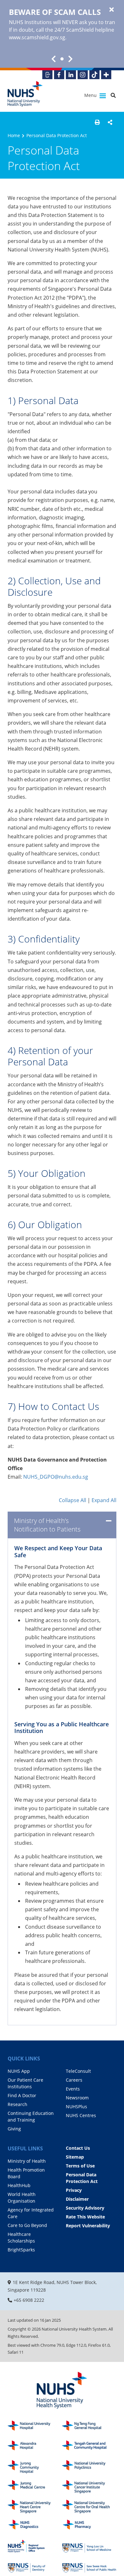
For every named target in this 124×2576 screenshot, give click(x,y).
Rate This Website (85, 2217)
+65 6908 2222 (29, 2300)
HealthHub (19, 2185)
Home (14, 135)
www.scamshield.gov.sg (37, 37)
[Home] (62, 2391)
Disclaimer (77, 2199)
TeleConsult (78, 2071)
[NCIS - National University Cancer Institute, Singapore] (89, 2487)
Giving (14, 2129)
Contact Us (78, 2148)
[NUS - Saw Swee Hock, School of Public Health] (89, 2566)
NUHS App (19, 2071)
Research (17, 2104)
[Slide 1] (62, 59)
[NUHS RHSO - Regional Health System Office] (35, 2546)
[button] (97, 122)
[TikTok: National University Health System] (94, 75)
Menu (91, 95)
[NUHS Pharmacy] (89, 2526)
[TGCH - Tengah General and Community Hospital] (89, 2447)
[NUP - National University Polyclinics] (89, 2467)
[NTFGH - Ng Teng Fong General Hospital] (89, 2427)
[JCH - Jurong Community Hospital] (35, 2467)
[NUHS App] (47, 75)
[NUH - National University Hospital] (35, 2427)
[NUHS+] (106, 75)
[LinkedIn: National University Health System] (71, 75)
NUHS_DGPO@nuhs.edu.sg (56, 1477)
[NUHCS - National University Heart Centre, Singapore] (35, 2506)
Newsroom (77, 2098)
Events (73, 2089)
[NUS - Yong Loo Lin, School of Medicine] (89, 2546)
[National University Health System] (25, 94)
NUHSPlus (76, 2106)
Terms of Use (80, 2166)
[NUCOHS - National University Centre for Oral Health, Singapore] (89, 2506)
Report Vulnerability (88, 2226)
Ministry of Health (27, 2161)
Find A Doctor (22, 2095)
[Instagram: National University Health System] (83, 75)
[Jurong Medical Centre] (35, 2487)
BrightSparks (21, 2250)
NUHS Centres (81, 2115)
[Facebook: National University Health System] (59, 75)
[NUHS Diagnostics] (35, 2526)
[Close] (112, 10)
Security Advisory (85, 2208)
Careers (74, 2080)
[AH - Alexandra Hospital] (35, 2447)
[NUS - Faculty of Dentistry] (35, 2566)
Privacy (74, 2190)
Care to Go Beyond (27, 2225)
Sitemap (75, 2157)
